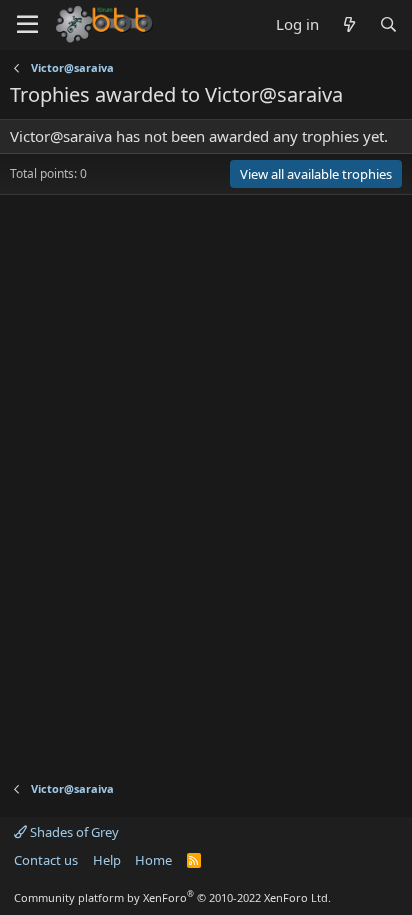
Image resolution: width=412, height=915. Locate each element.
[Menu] (27, 25)
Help (107, 860)
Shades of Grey (73, 832)
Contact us (46, 860)
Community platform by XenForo (172, 897)
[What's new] (348, 24)
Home (153, 860)
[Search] (388, 24)
